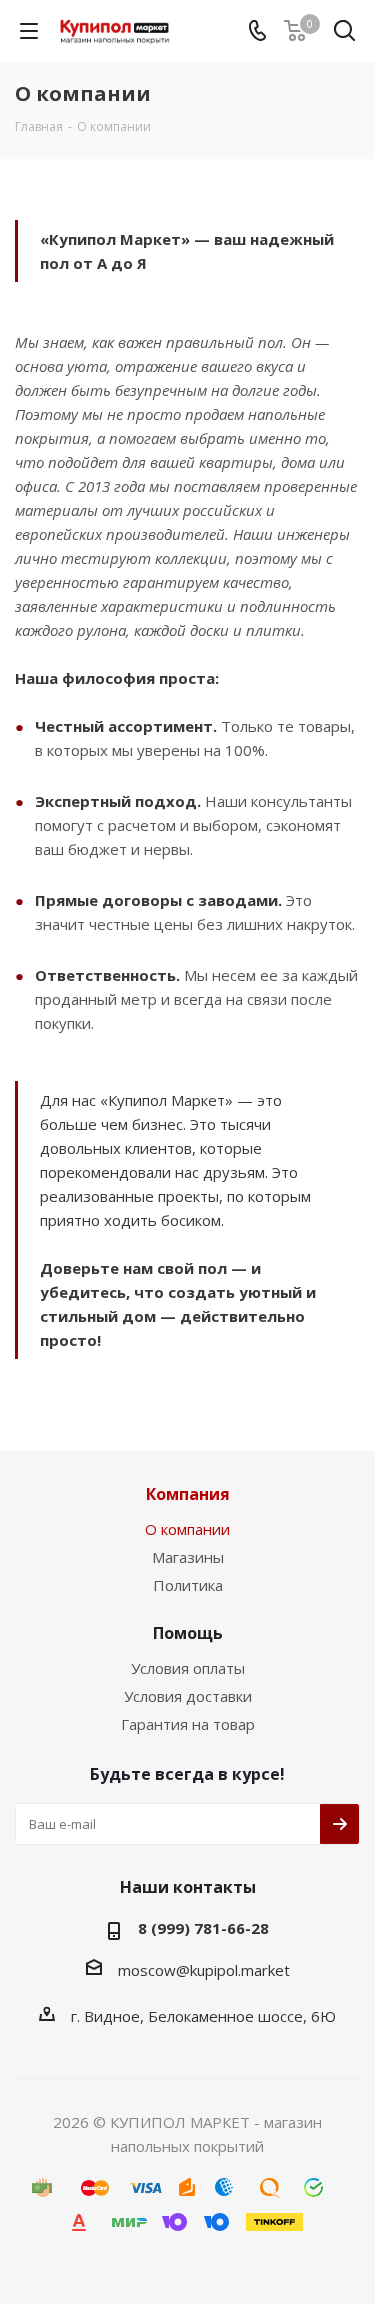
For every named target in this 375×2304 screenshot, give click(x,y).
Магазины (188, 1557)
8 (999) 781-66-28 (203, 1928)
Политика (188, 1585)
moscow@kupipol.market (204, 1970)
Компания (188, 1494)
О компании (187, 1529)
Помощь (188, 1633)
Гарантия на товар (188, 1724)
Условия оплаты (188, 1668)
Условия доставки (188, 1696)
